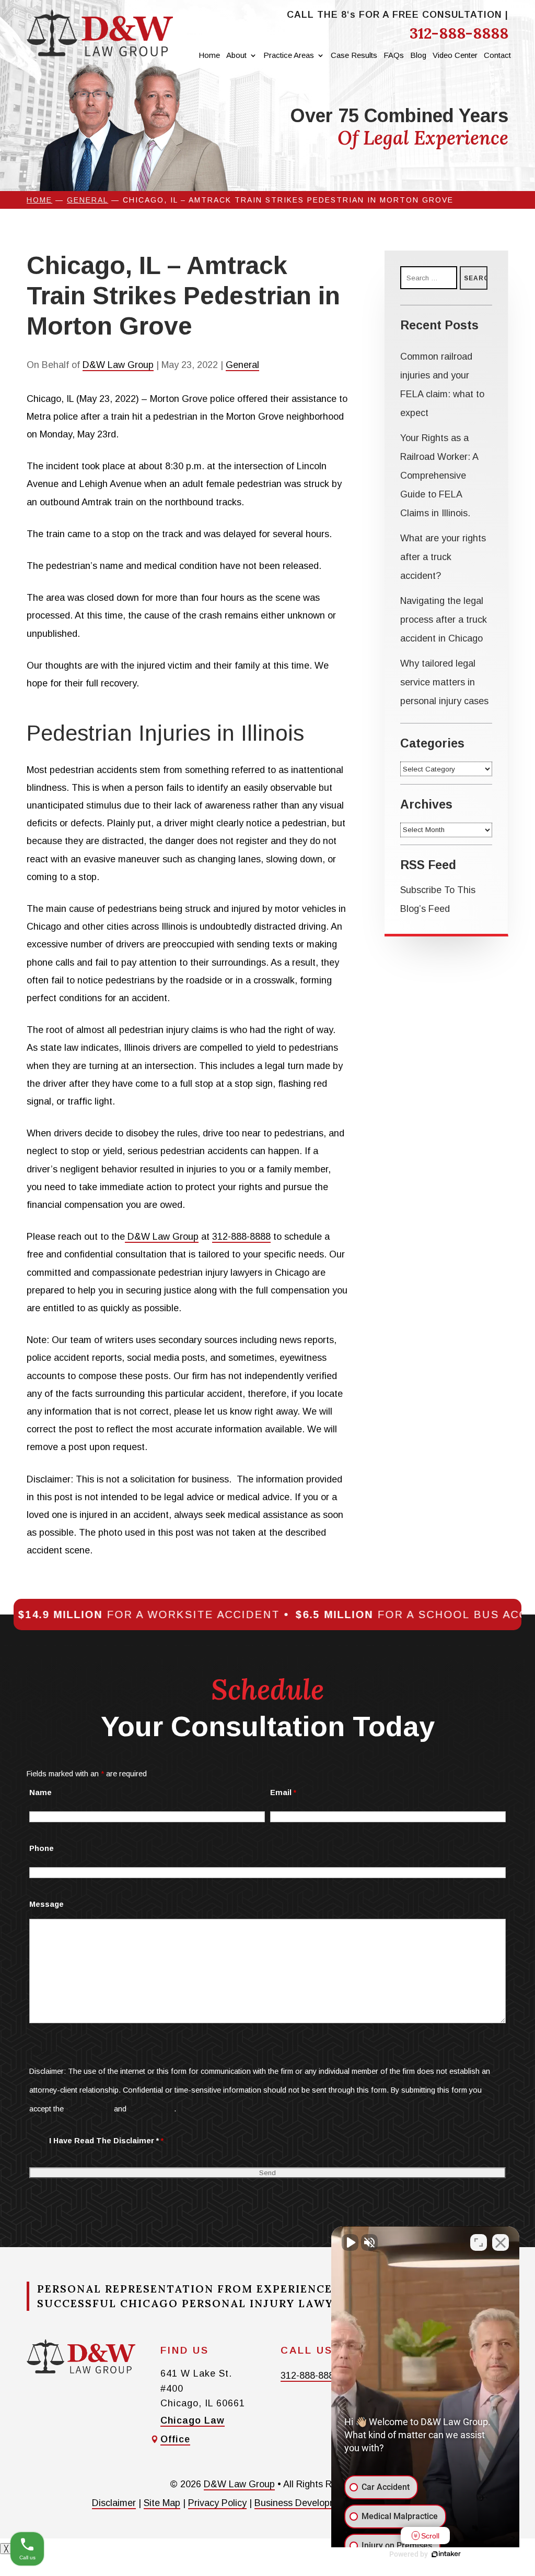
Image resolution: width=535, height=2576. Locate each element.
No (249, 1309)
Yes (284, 1309)
